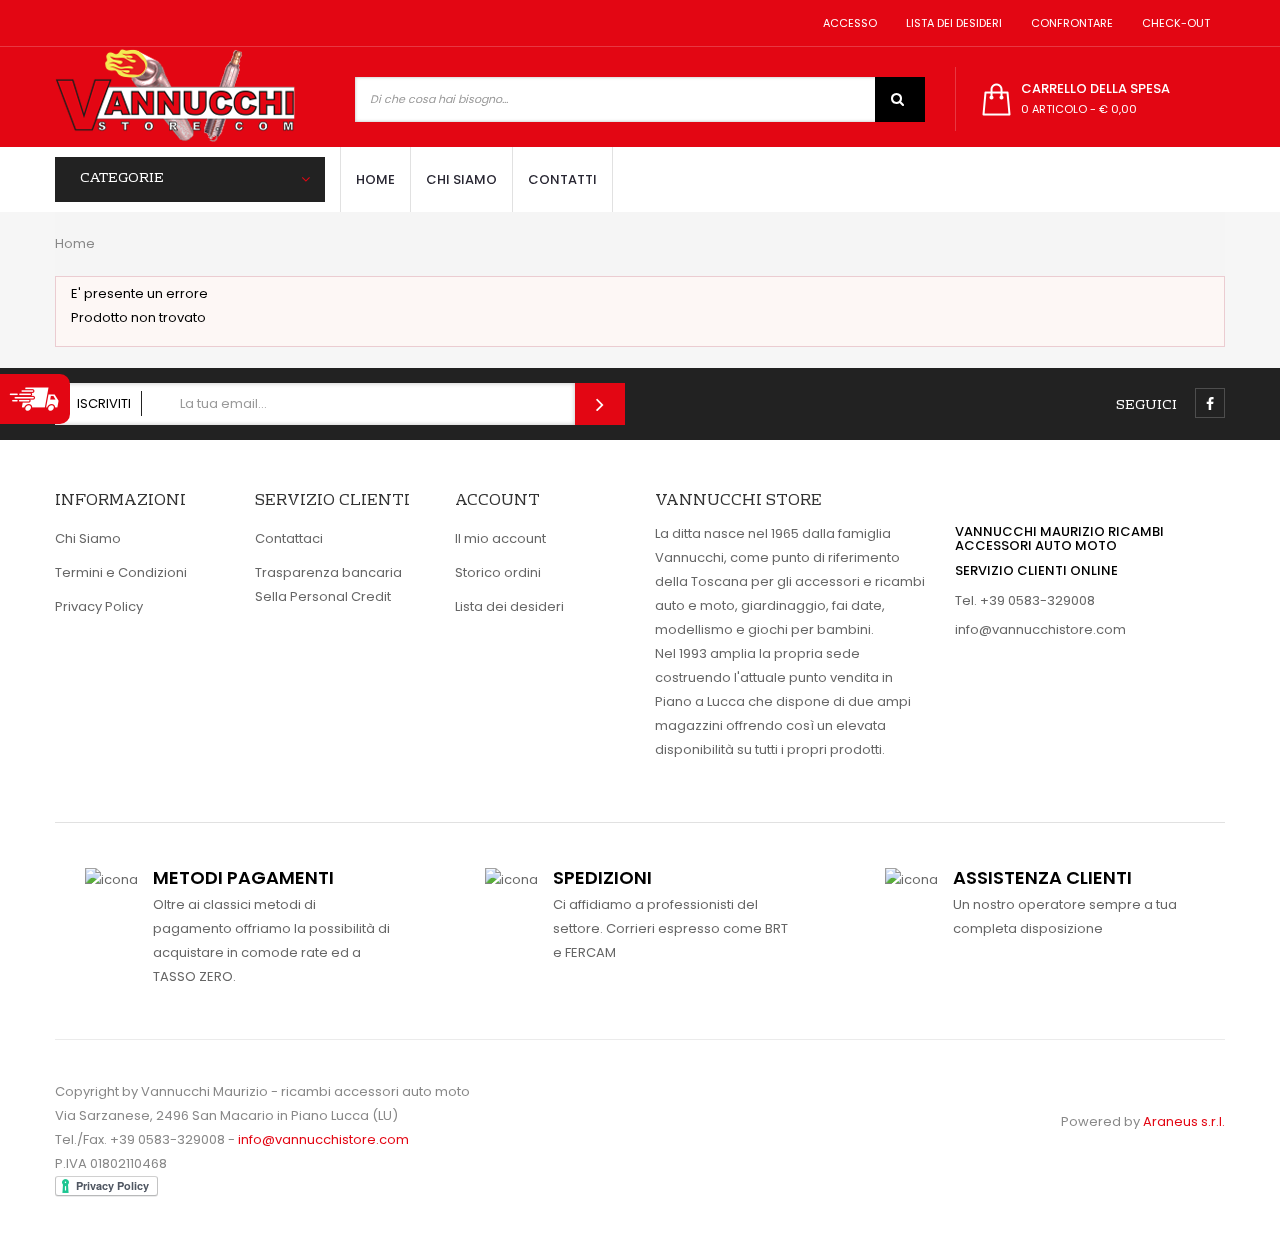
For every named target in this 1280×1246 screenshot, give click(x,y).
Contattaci (289, 538)
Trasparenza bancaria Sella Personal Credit (328, 584)
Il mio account (500, 538)
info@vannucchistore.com (1040, 629)
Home (75, 243)
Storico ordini (498, 572)
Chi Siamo (88, 538)
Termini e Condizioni (121, 572)
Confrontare (1069, 23)
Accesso (847, 23)
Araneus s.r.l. (1184, 1121)
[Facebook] (1210, 403)
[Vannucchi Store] (175, 97)
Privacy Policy (99, 606)
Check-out (1173, 23)
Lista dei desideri (951, 23)
